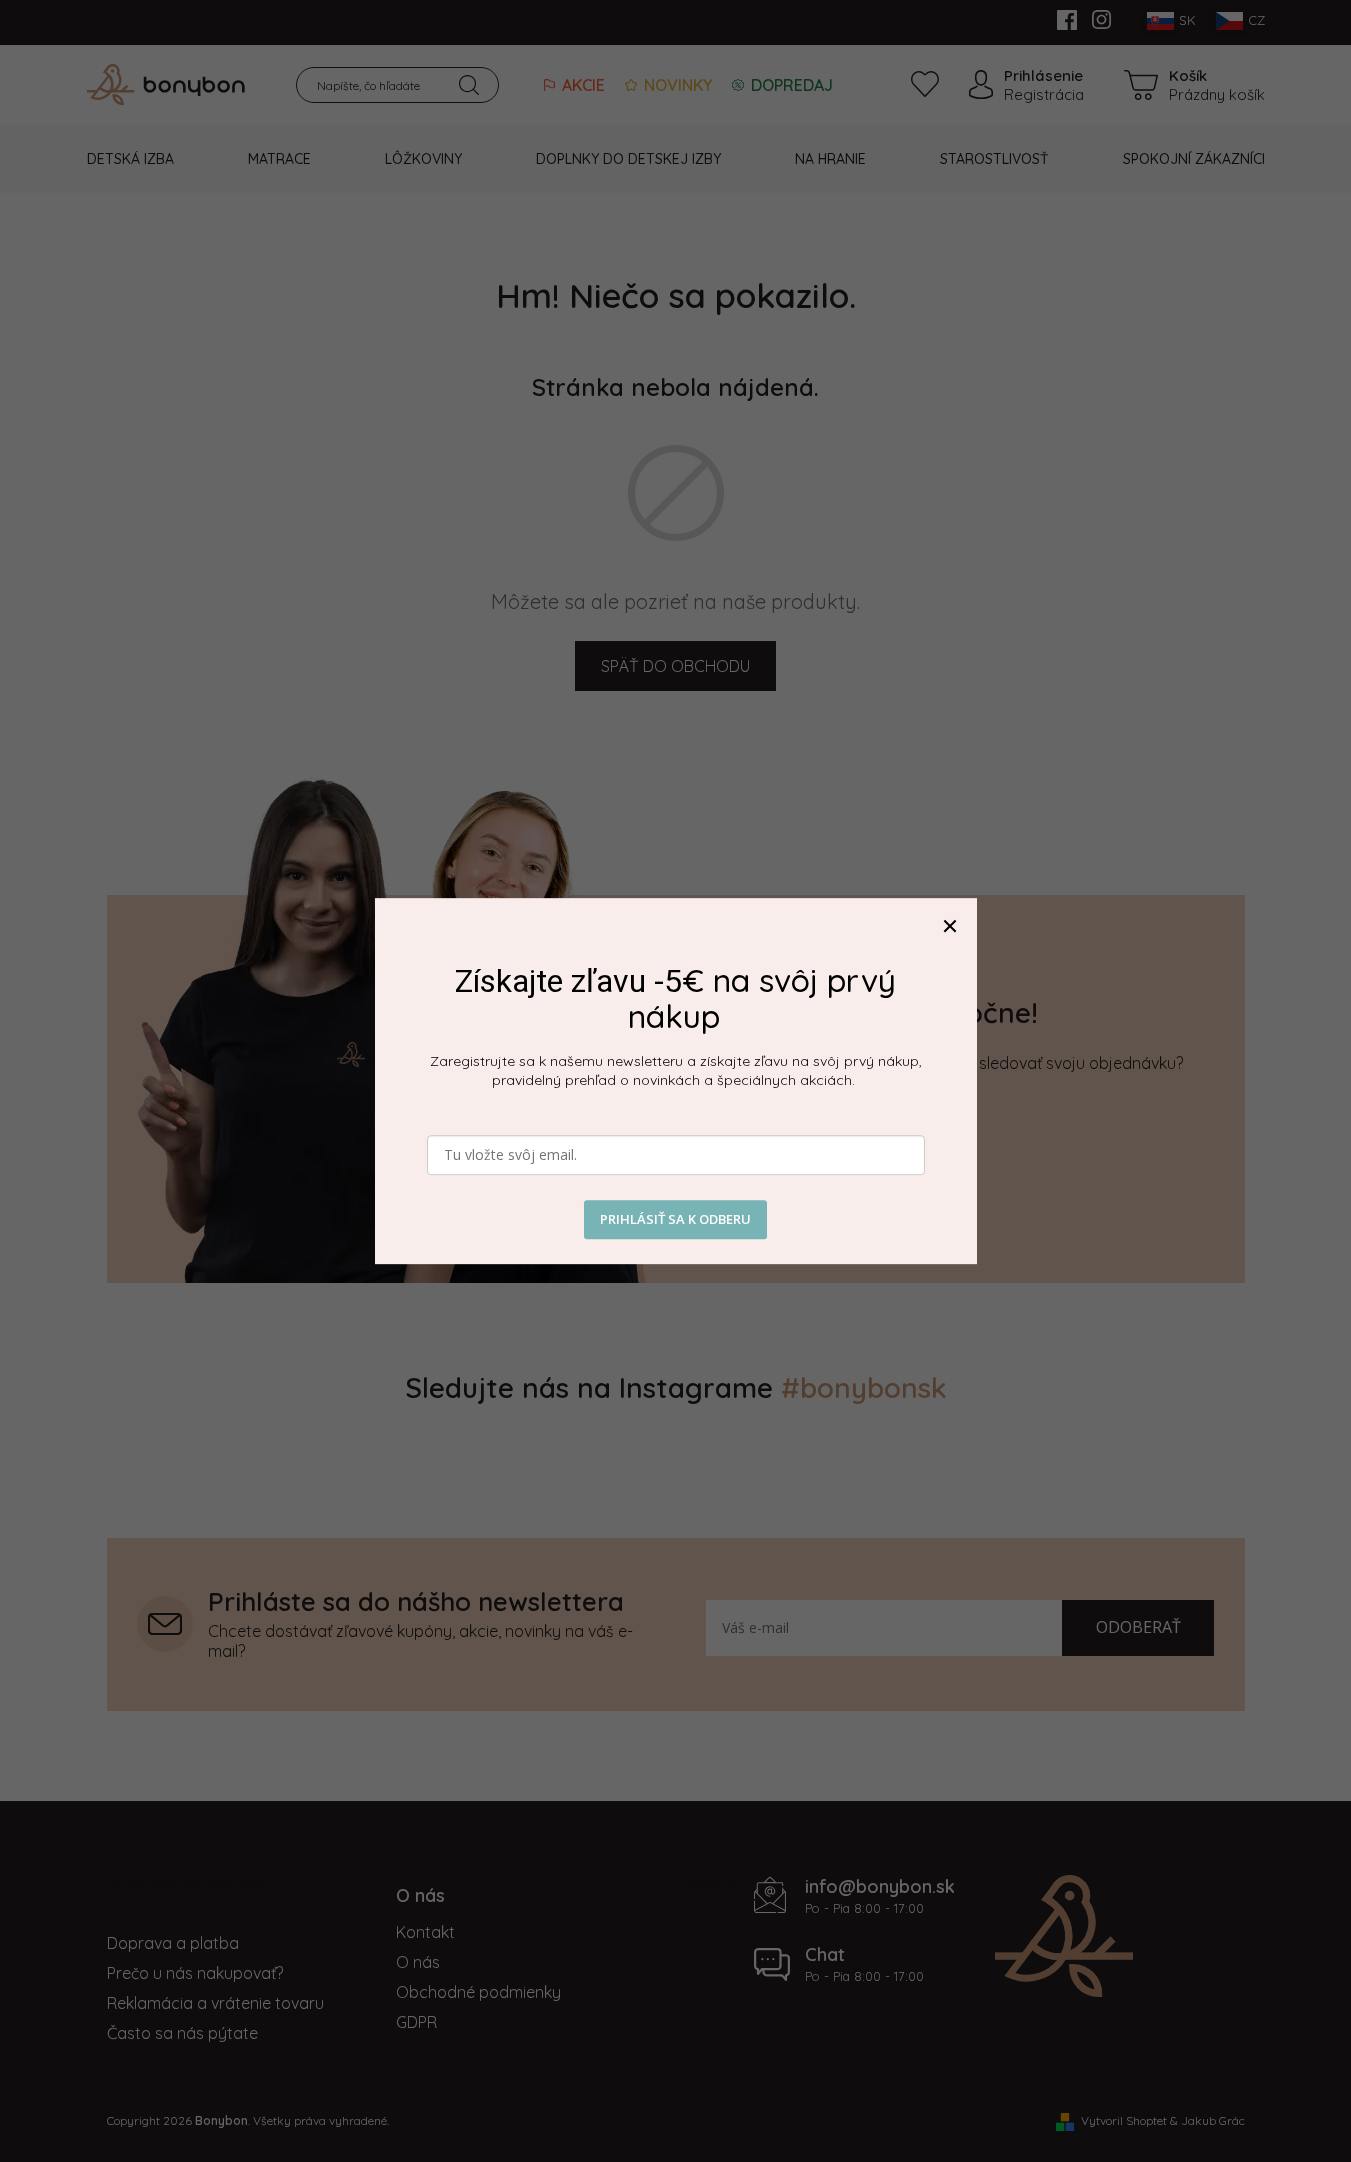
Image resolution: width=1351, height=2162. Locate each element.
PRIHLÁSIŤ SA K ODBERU (675, 1220)
